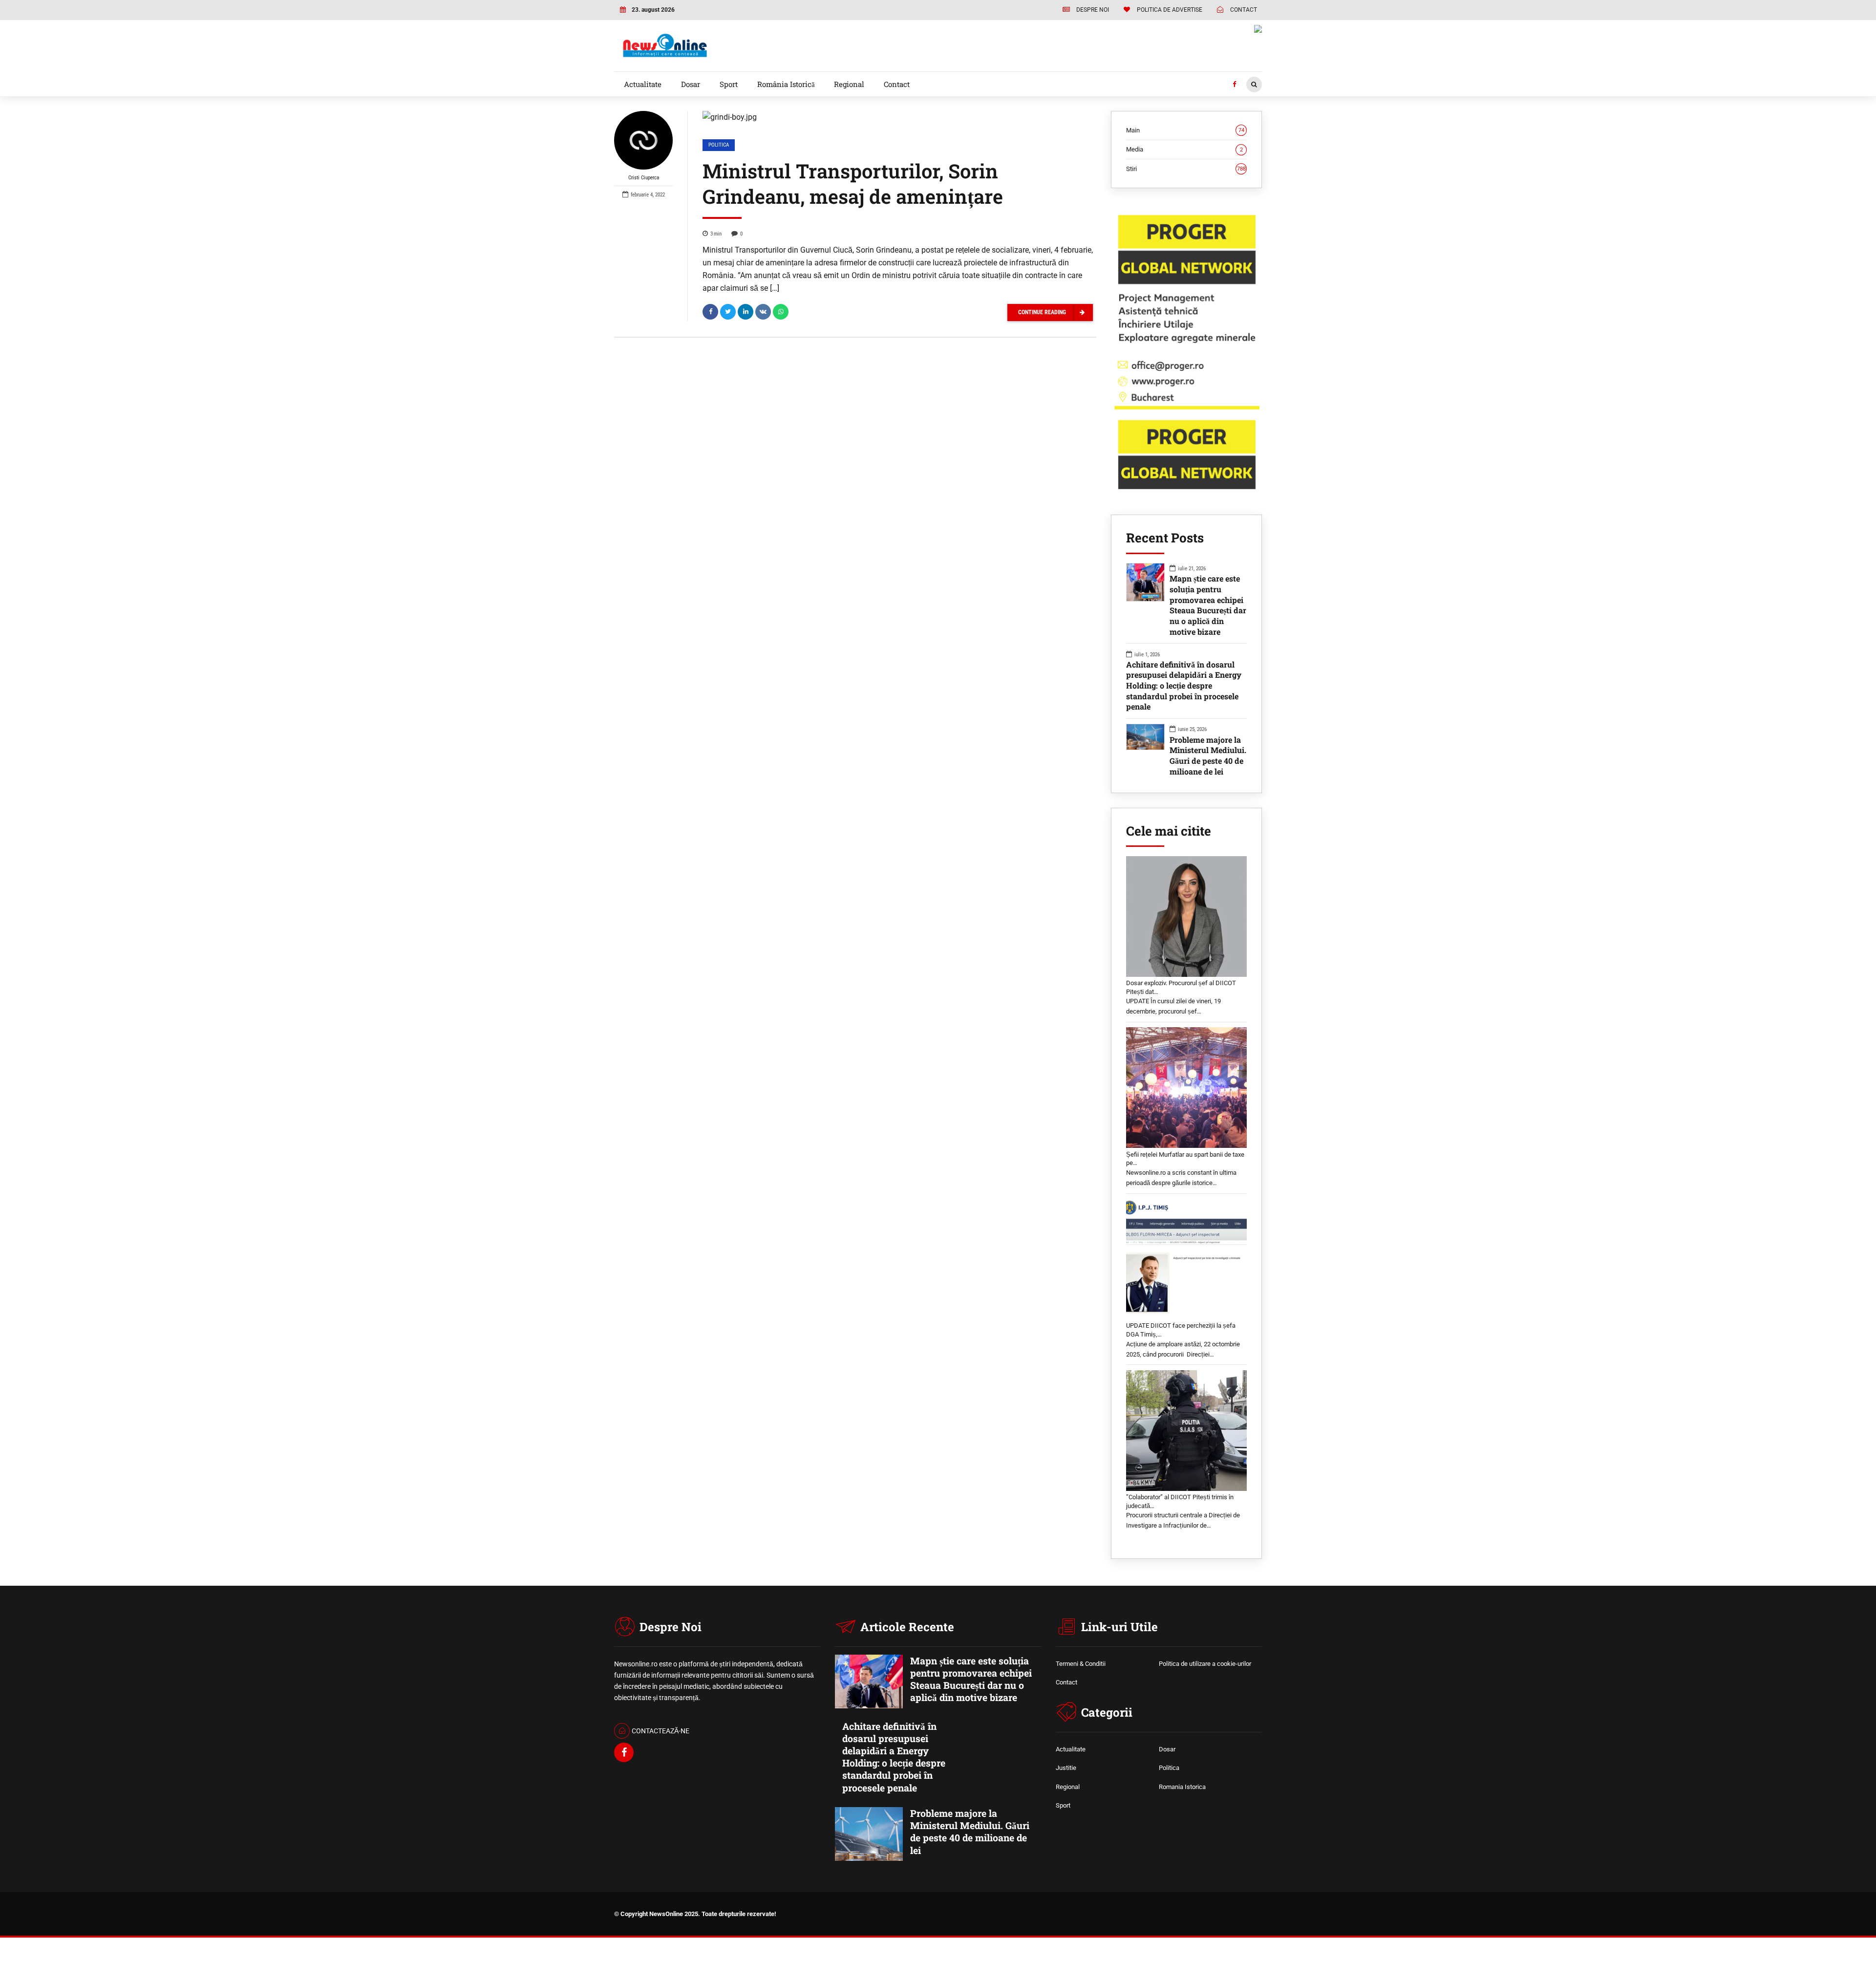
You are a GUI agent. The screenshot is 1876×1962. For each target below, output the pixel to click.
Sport (729, 84)
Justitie (1066, 1768)
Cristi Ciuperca (644, 178)
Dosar (691, 84)
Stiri (1186, 169)
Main (1185, 130)
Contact (897, 84)
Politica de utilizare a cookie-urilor (1205, 1664)
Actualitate (643, 84)
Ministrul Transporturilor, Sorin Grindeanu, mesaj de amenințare (853, 183)
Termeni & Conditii (1081, 1664)
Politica (719, 145)
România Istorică (786, 84)
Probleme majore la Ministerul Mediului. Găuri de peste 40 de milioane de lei (1208, 755)
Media (1184, 149)
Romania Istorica (1182, 1787)
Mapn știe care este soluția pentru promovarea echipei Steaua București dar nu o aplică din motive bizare (1208, 605)
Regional (849, 84)
